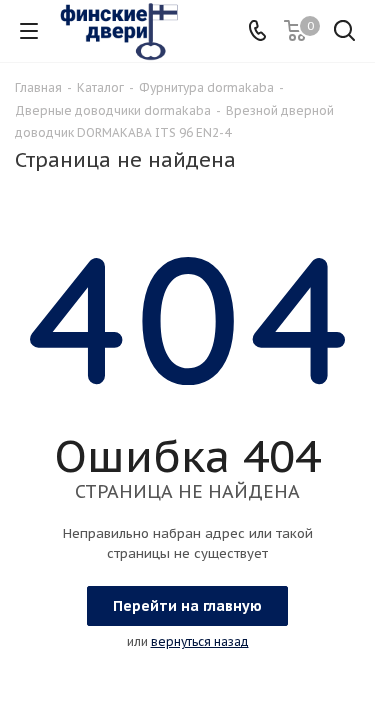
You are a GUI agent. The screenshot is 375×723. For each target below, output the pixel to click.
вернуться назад (200, 641)
